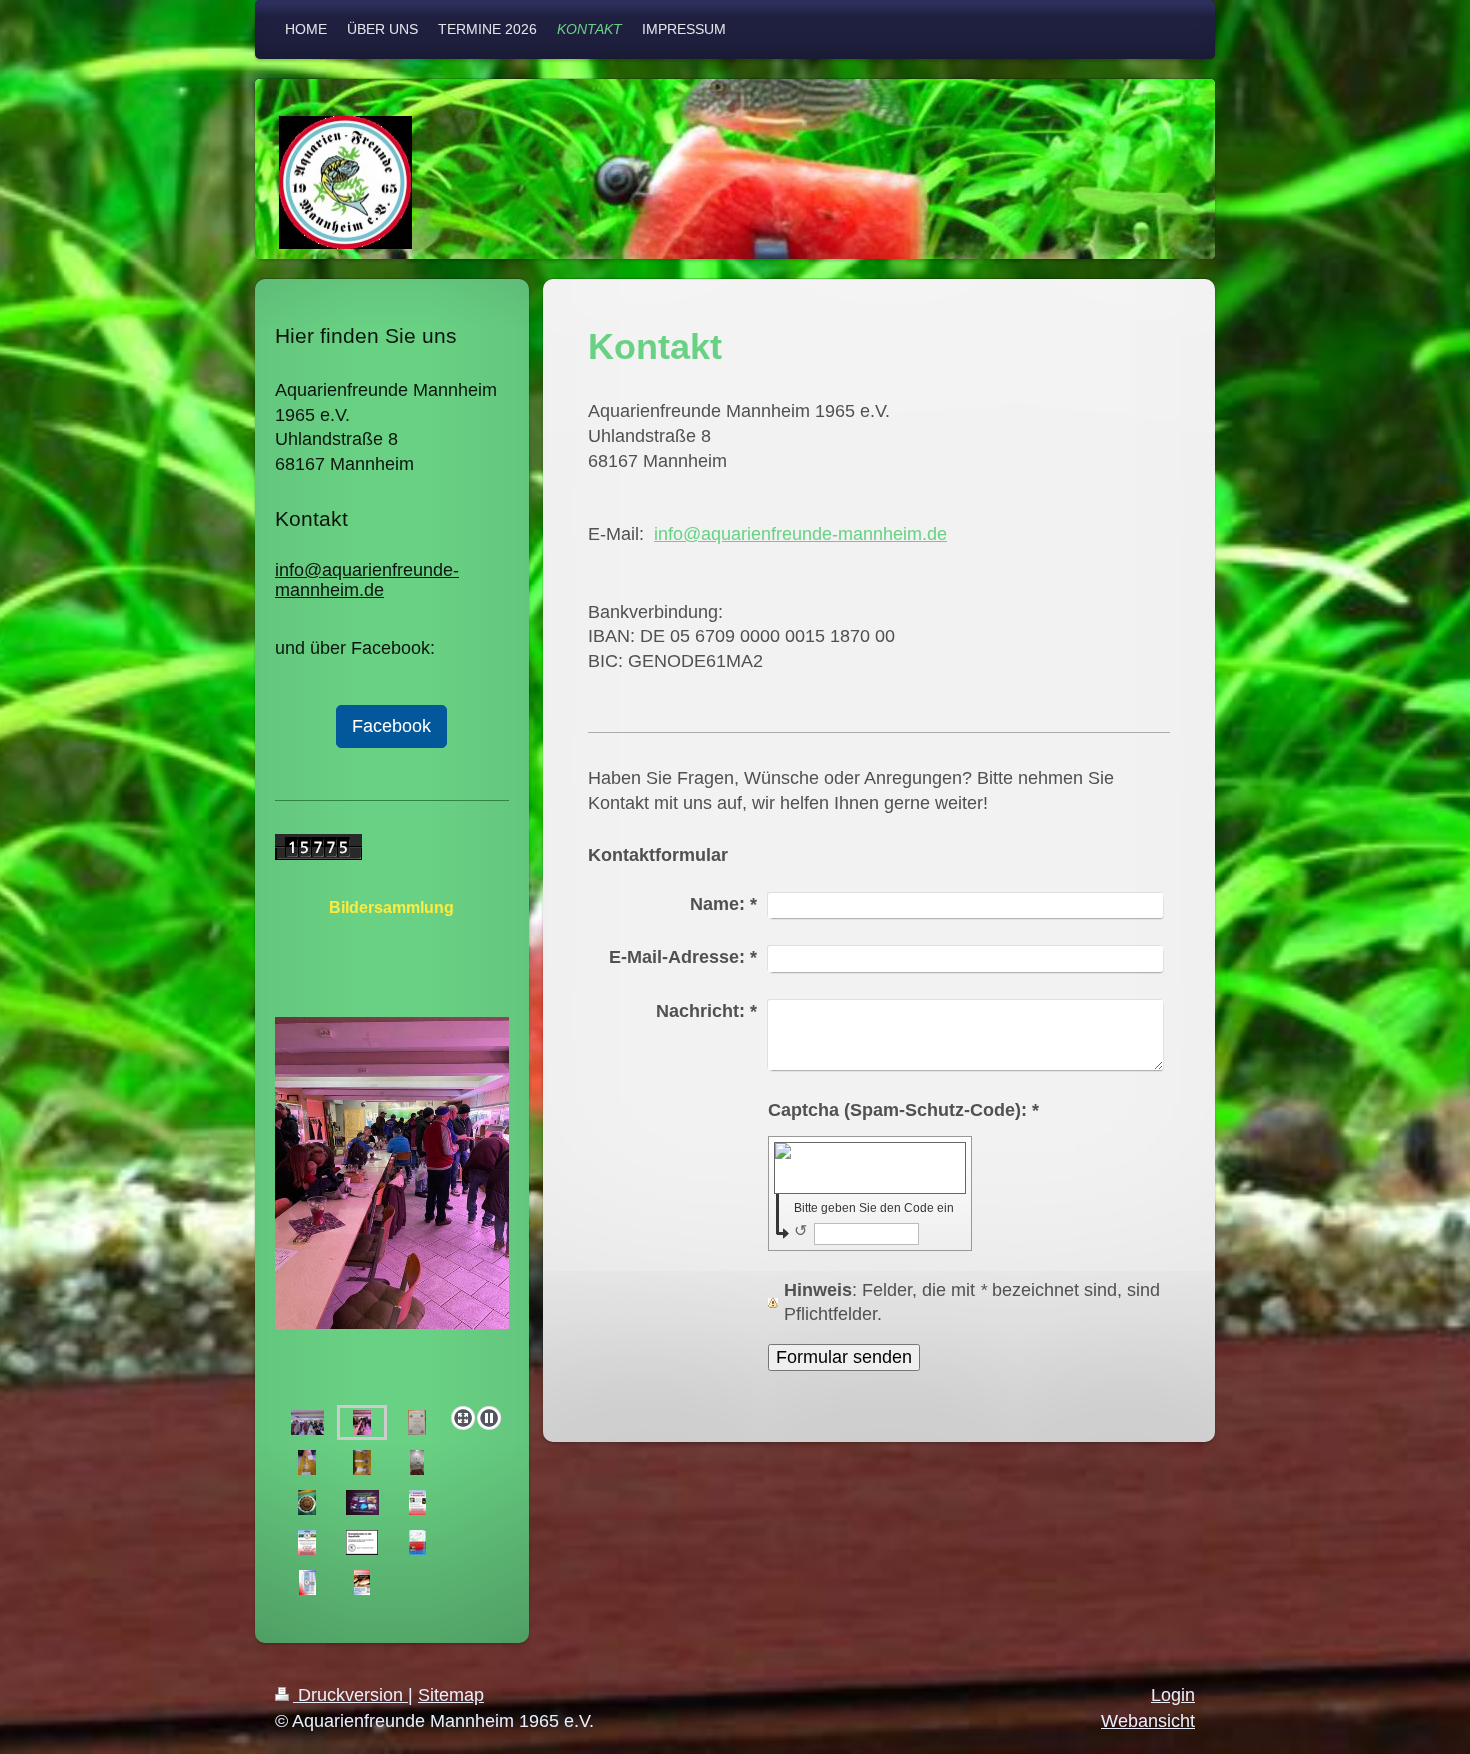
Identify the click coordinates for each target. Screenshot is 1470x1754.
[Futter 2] (362, 1462)
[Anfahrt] (417, 1542)
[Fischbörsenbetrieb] (307, 1422)
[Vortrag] (362, 1502)
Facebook (391, 726)
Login (1173, 1695)
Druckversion (350, 1695)
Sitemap (451, 1695)
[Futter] (307, 1462)
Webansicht (1148, 1721)
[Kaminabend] (417, 1502)
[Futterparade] (392, 1207)
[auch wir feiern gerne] (307, 1502)
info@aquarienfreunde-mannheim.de (800, 534)
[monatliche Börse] (362, 1422)
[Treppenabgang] (417, 1462)
